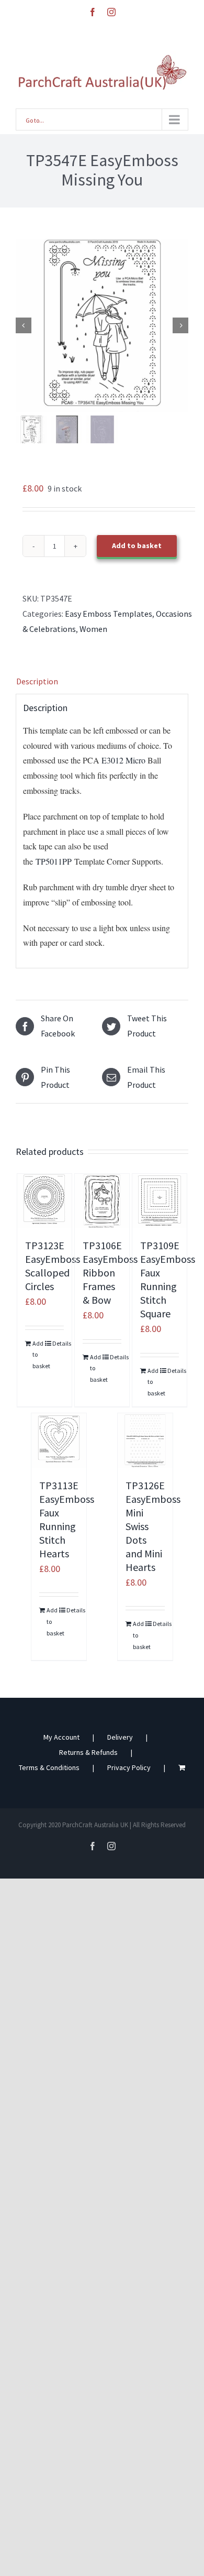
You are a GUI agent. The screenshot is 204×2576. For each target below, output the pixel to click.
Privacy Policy (129, 1767)
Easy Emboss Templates (109, 614)
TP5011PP (52, 861)
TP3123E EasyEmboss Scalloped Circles (53, 1266)
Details (58, 1343)
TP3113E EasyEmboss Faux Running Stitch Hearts (67, 1519)
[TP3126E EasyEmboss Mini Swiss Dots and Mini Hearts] (145, 1441)
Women (93, 629)
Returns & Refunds (88, 1752)
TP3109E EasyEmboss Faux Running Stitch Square (168, 1279)
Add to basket (137, 545)
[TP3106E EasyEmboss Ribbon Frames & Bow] (102, 1201)
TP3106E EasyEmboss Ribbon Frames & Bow (110, 1273)
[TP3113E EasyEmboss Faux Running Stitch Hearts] (59, 1441)
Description (37, 681)
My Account (61, 1737)
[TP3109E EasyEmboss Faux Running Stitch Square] (160, 1201)
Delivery (120, 1737)
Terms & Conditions (49, 1767)
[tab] (102, 681)
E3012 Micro (123, 760)
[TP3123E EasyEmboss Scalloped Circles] (45, 1201)
